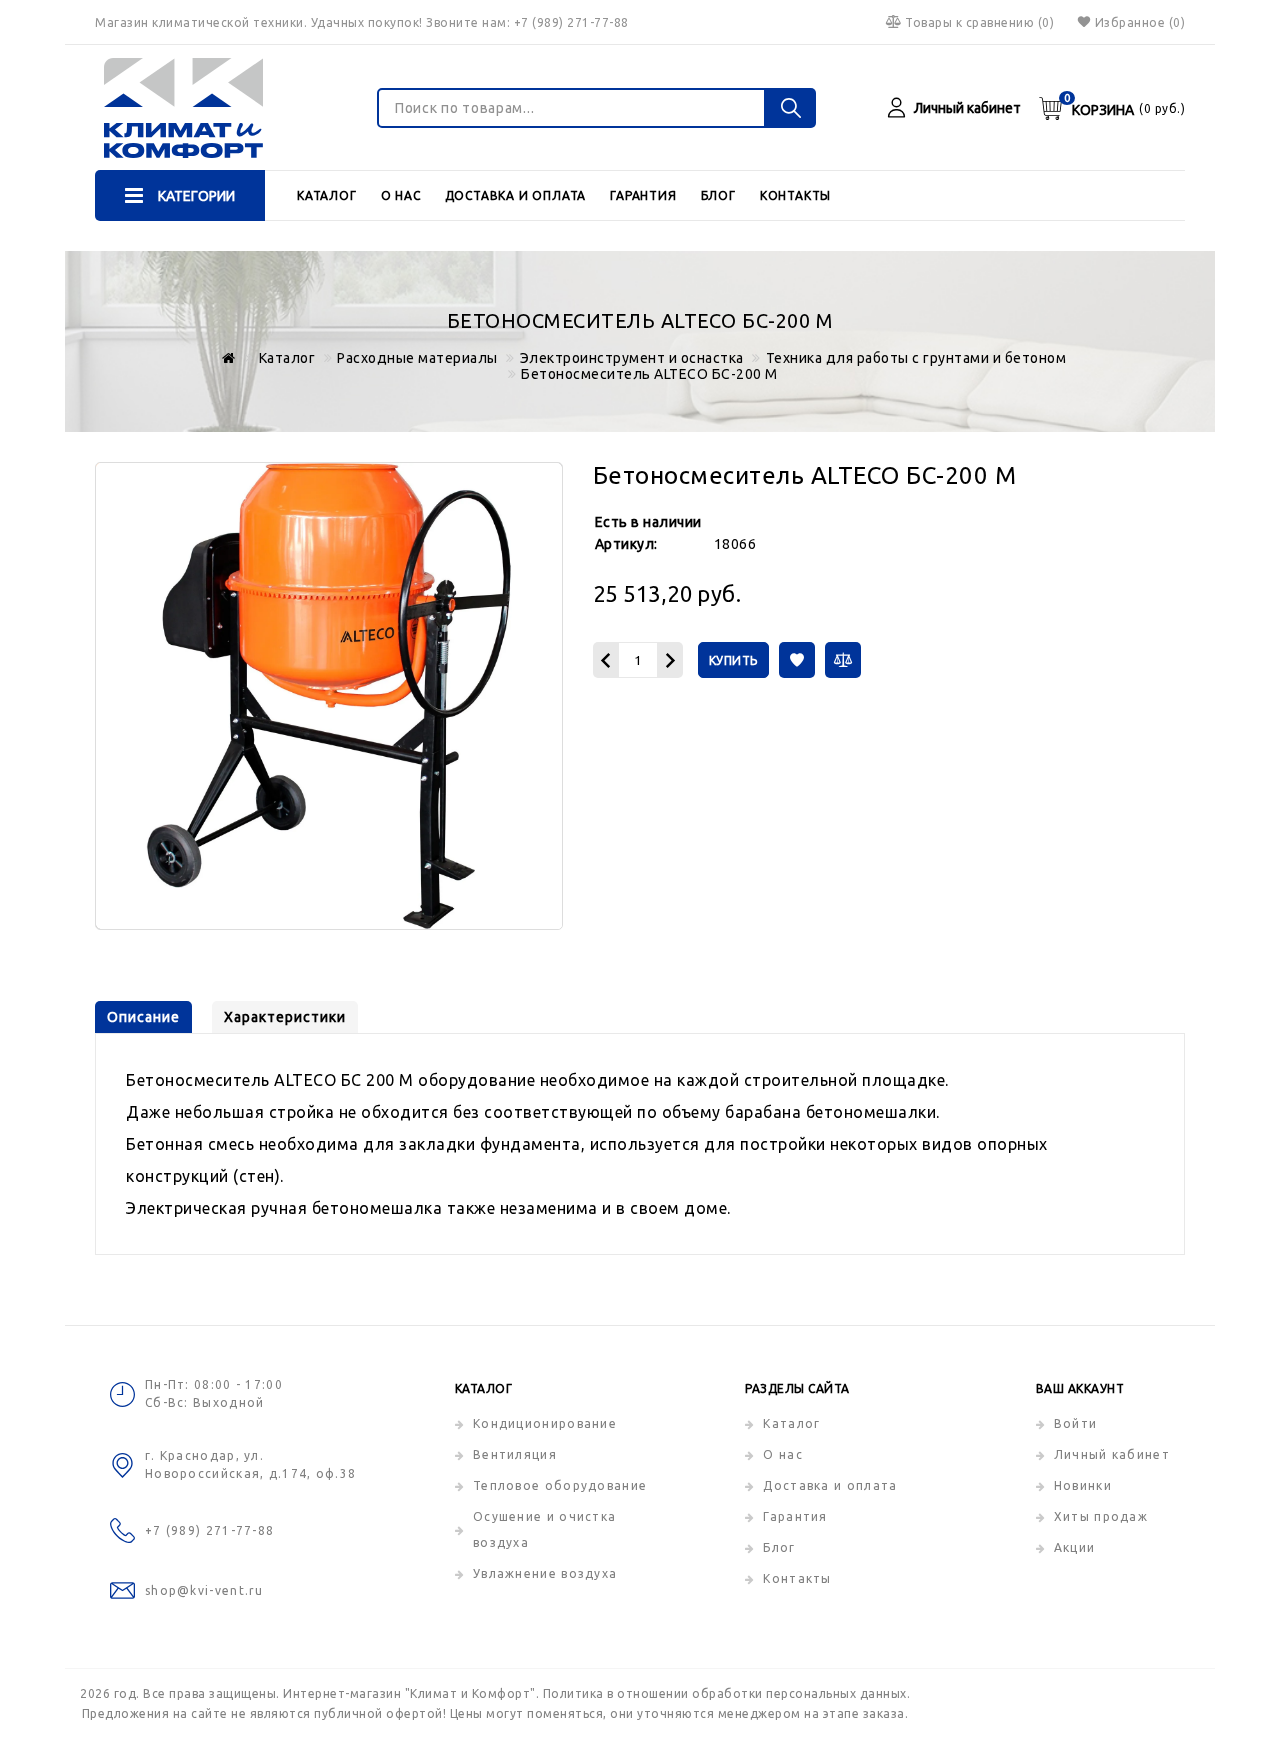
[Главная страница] (225, 358)
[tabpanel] (640, 1144)
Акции (1075, 1547)
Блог (718, 195)
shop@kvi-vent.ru (204, 1590)
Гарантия (643, 195)
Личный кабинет (1112, 1454)
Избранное (1140, 22)
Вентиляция (515, 1454)
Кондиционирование (545, 1423)
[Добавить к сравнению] (843, 660)
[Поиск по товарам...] (791, 108)
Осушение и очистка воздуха (544, 1529)
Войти (1076, 1423)
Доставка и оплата (516, 195)
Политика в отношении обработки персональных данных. (727, 1693)
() (979, 22)
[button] (797, 660)
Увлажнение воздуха (545, 1573)
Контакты (795, 195)
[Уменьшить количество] (605, 660)
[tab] (143, 1017)
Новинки (1083, 1485)
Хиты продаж (1101, 1516)
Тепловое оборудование (560, 1485)
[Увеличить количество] (670, 660)
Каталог (327, 195)
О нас (401, 195)
